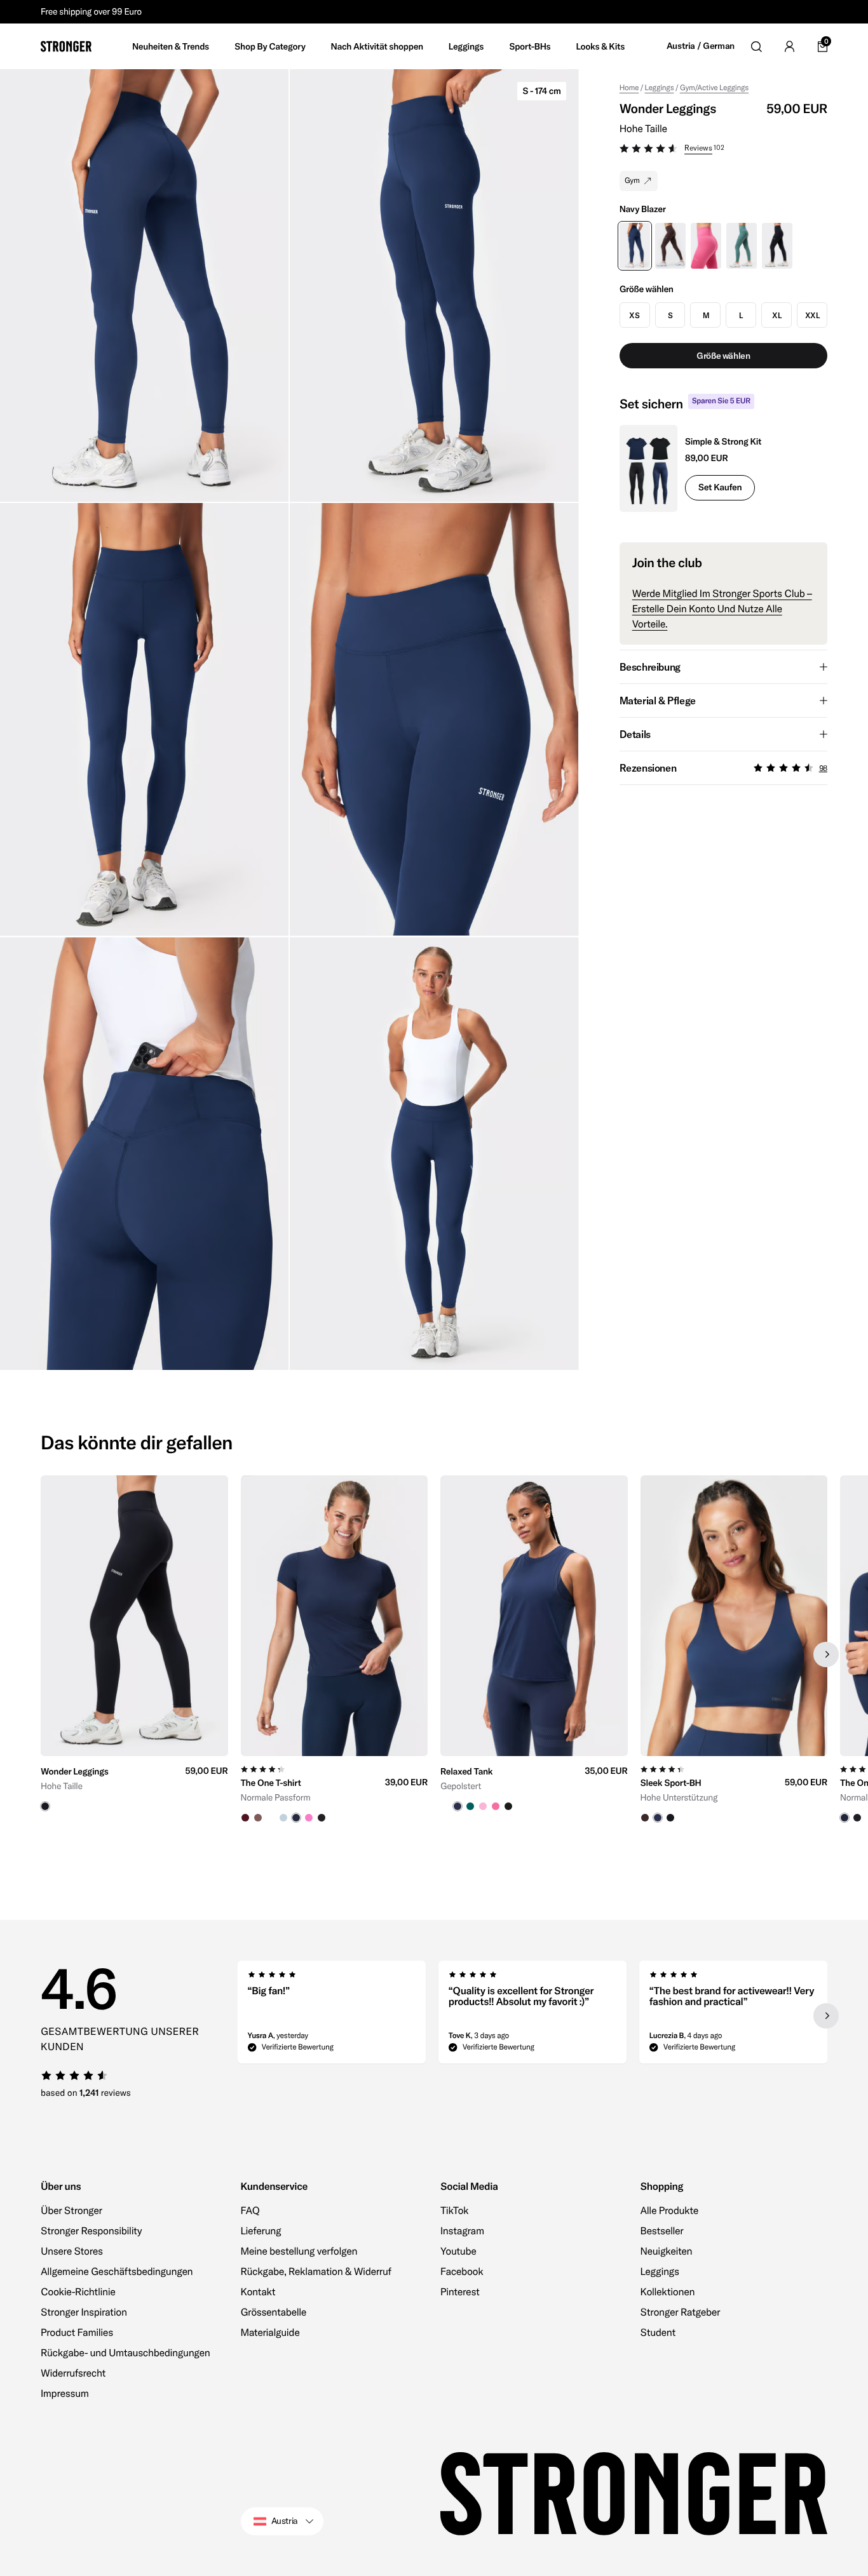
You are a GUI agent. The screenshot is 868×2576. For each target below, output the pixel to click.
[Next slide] (826, 1654)
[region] (434, 1654)
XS (634, 315)
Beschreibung (650, 667)
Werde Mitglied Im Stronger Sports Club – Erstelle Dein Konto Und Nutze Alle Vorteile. (722, 609)
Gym (632, 181)
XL (776, 315)
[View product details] (134, 1784)
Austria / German (701, 46)
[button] (723, 150)
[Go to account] (789, 46)
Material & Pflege (658, 701)
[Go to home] (66, 46)
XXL (812, 315)
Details (635, 734)
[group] (134, 1654)
